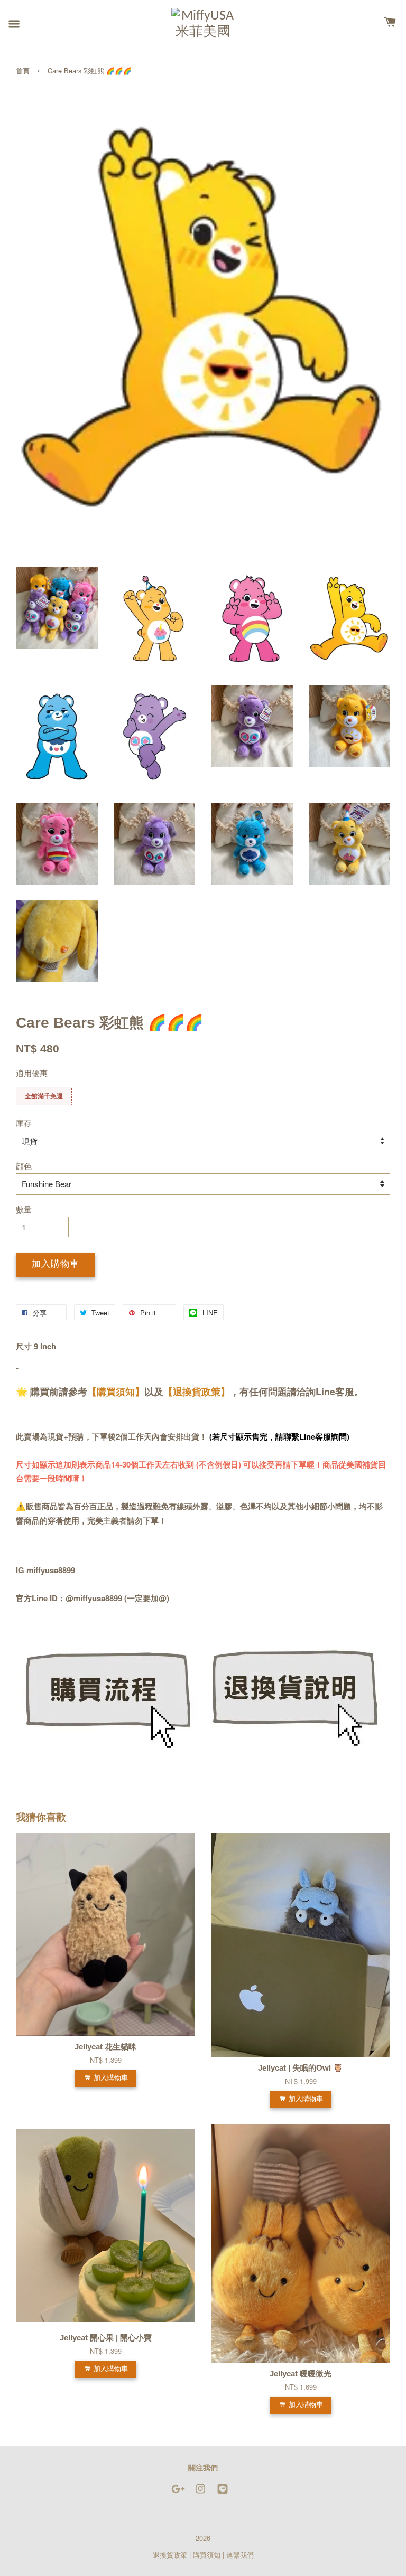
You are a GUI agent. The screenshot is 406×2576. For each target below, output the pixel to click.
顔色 (24, 1166)
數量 (24, 1209)
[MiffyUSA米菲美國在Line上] (223, 2493)
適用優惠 (32, 1073)
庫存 (24, 1122)
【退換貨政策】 (197, 1392)
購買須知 (207, 2555)
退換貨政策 (170, 2555)
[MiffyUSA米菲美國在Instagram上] (200, 2493)
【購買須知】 (116, 1392)
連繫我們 (240, 2555)
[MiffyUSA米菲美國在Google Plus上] (178, 2493)
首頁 (23, 70)
